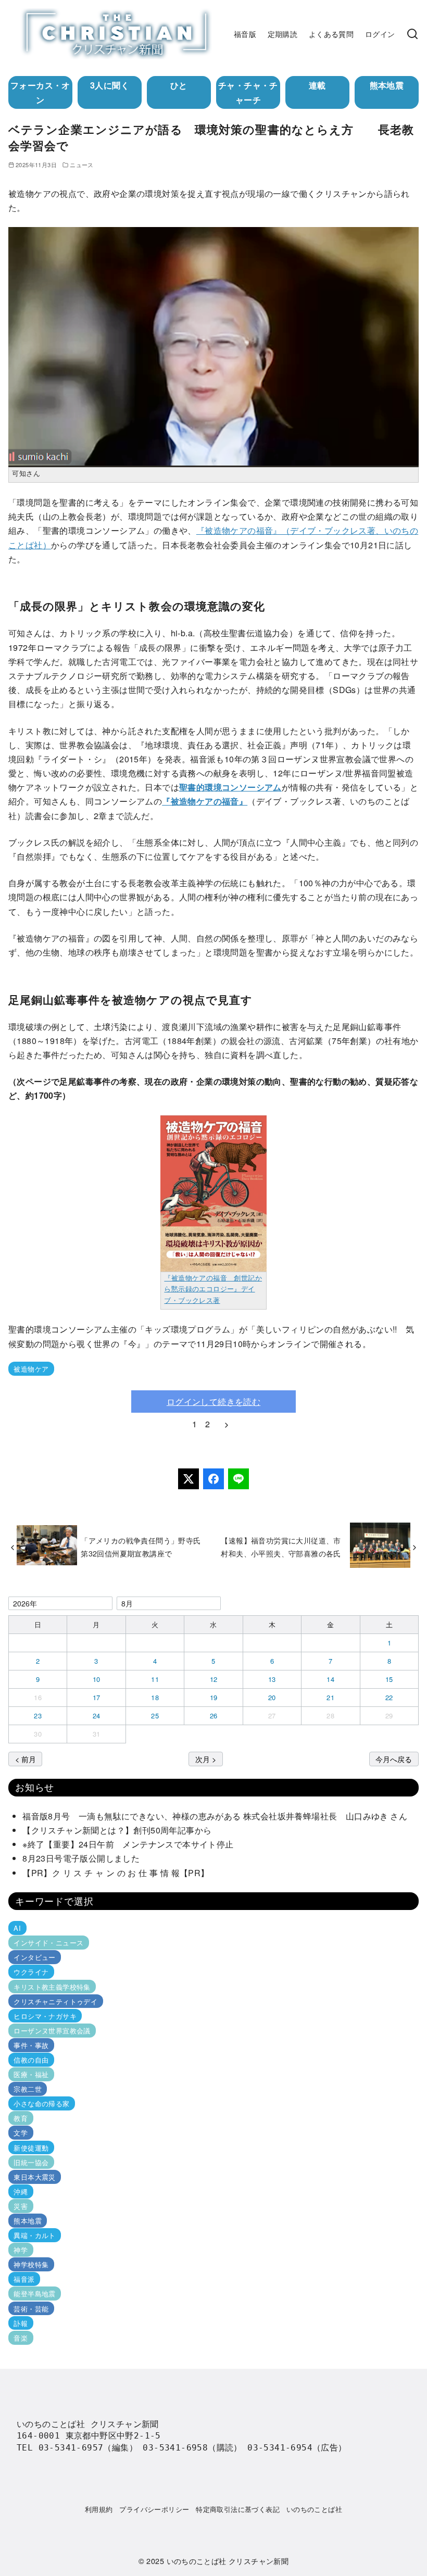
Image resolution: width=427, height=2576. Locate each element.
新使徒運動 (31, 2147)
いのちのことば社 (314, 2509)
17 (97, 1697)
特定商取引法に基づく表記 (238, 2509)
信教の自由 (31, 2060)
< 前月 (26, 1759)
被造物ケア (31, 1369)
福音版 (245, 34)
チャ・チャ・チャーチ (248, 92)
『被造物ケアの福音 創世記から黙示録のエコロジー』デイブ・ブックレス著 (213, 1289)
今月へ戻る (394, 1759)
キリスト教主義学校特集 (52, 1986)
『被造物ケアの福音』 (205, 801)
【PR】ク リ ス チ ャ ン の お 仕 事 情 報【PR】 (116, 1873)
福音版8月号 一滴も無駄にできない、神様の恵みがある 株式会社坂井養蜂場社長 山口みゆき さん (215, 1816)
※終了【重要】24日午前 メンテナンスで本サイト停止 (128, 1844)
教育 (21, 2118)
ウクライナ (31, 1972)
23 (38, 1716)
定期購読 (283, 34)
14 (330, 1679)
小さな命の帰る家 (41, 2103)
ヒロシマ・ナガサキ (45, 2016)
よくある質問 (331, 34)
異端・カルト (34, 2235)
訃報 (21, 2323)
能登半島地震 (34, 2294)
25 (155, 1716)
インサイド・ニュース (48, 1943)
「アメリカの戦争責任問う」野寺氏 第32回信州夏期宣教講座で (145, 1546)
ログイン (380, 34)
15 (389, 1679)
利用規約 (99, 2509)
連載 (317, 85)
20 (272, 1697)
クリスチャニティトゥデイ (55, 2001)
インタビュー (34, 1957)
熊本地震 (387, 85)
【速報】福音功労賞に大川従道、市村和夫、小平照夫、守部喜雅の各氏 (281, 1546)
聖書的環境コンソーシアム (230, 787)
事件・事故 (31, 2045)
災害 (21, 2206)
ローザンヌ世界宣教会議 (52, 2031)
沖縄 (21, 2191)
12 (214, 1679)
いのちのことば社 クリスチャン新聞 (228, 2561)
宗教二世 (28, 2089)
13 (272, 1679)
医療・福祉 (31, 2074)
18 (155, 1697)
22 (389, 1697)
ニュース (82, 165)
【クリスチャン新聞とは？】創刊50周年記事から (117, 1830)
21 (330, 1697)
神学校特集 (31, 2264)
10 (97, 1679)
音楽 (21, 2338)
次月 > (206, 1759)
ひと (179, 85)
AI (17, 1928)
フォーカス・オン (40, 92)
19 (214, 1697)
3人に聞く (110, 85)
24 (97, 1716)
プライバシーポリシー (154, 2509)
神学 (21, 2250)
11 (155, 1679)
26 (214, 1716)
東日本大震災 (34, 2177)
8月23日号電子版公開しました (81, 1858)
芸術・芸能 (31, 2308)
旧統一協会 (31, 2162)
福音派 (24, 2279)
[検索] (412, 34)
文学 (21, 2133)
